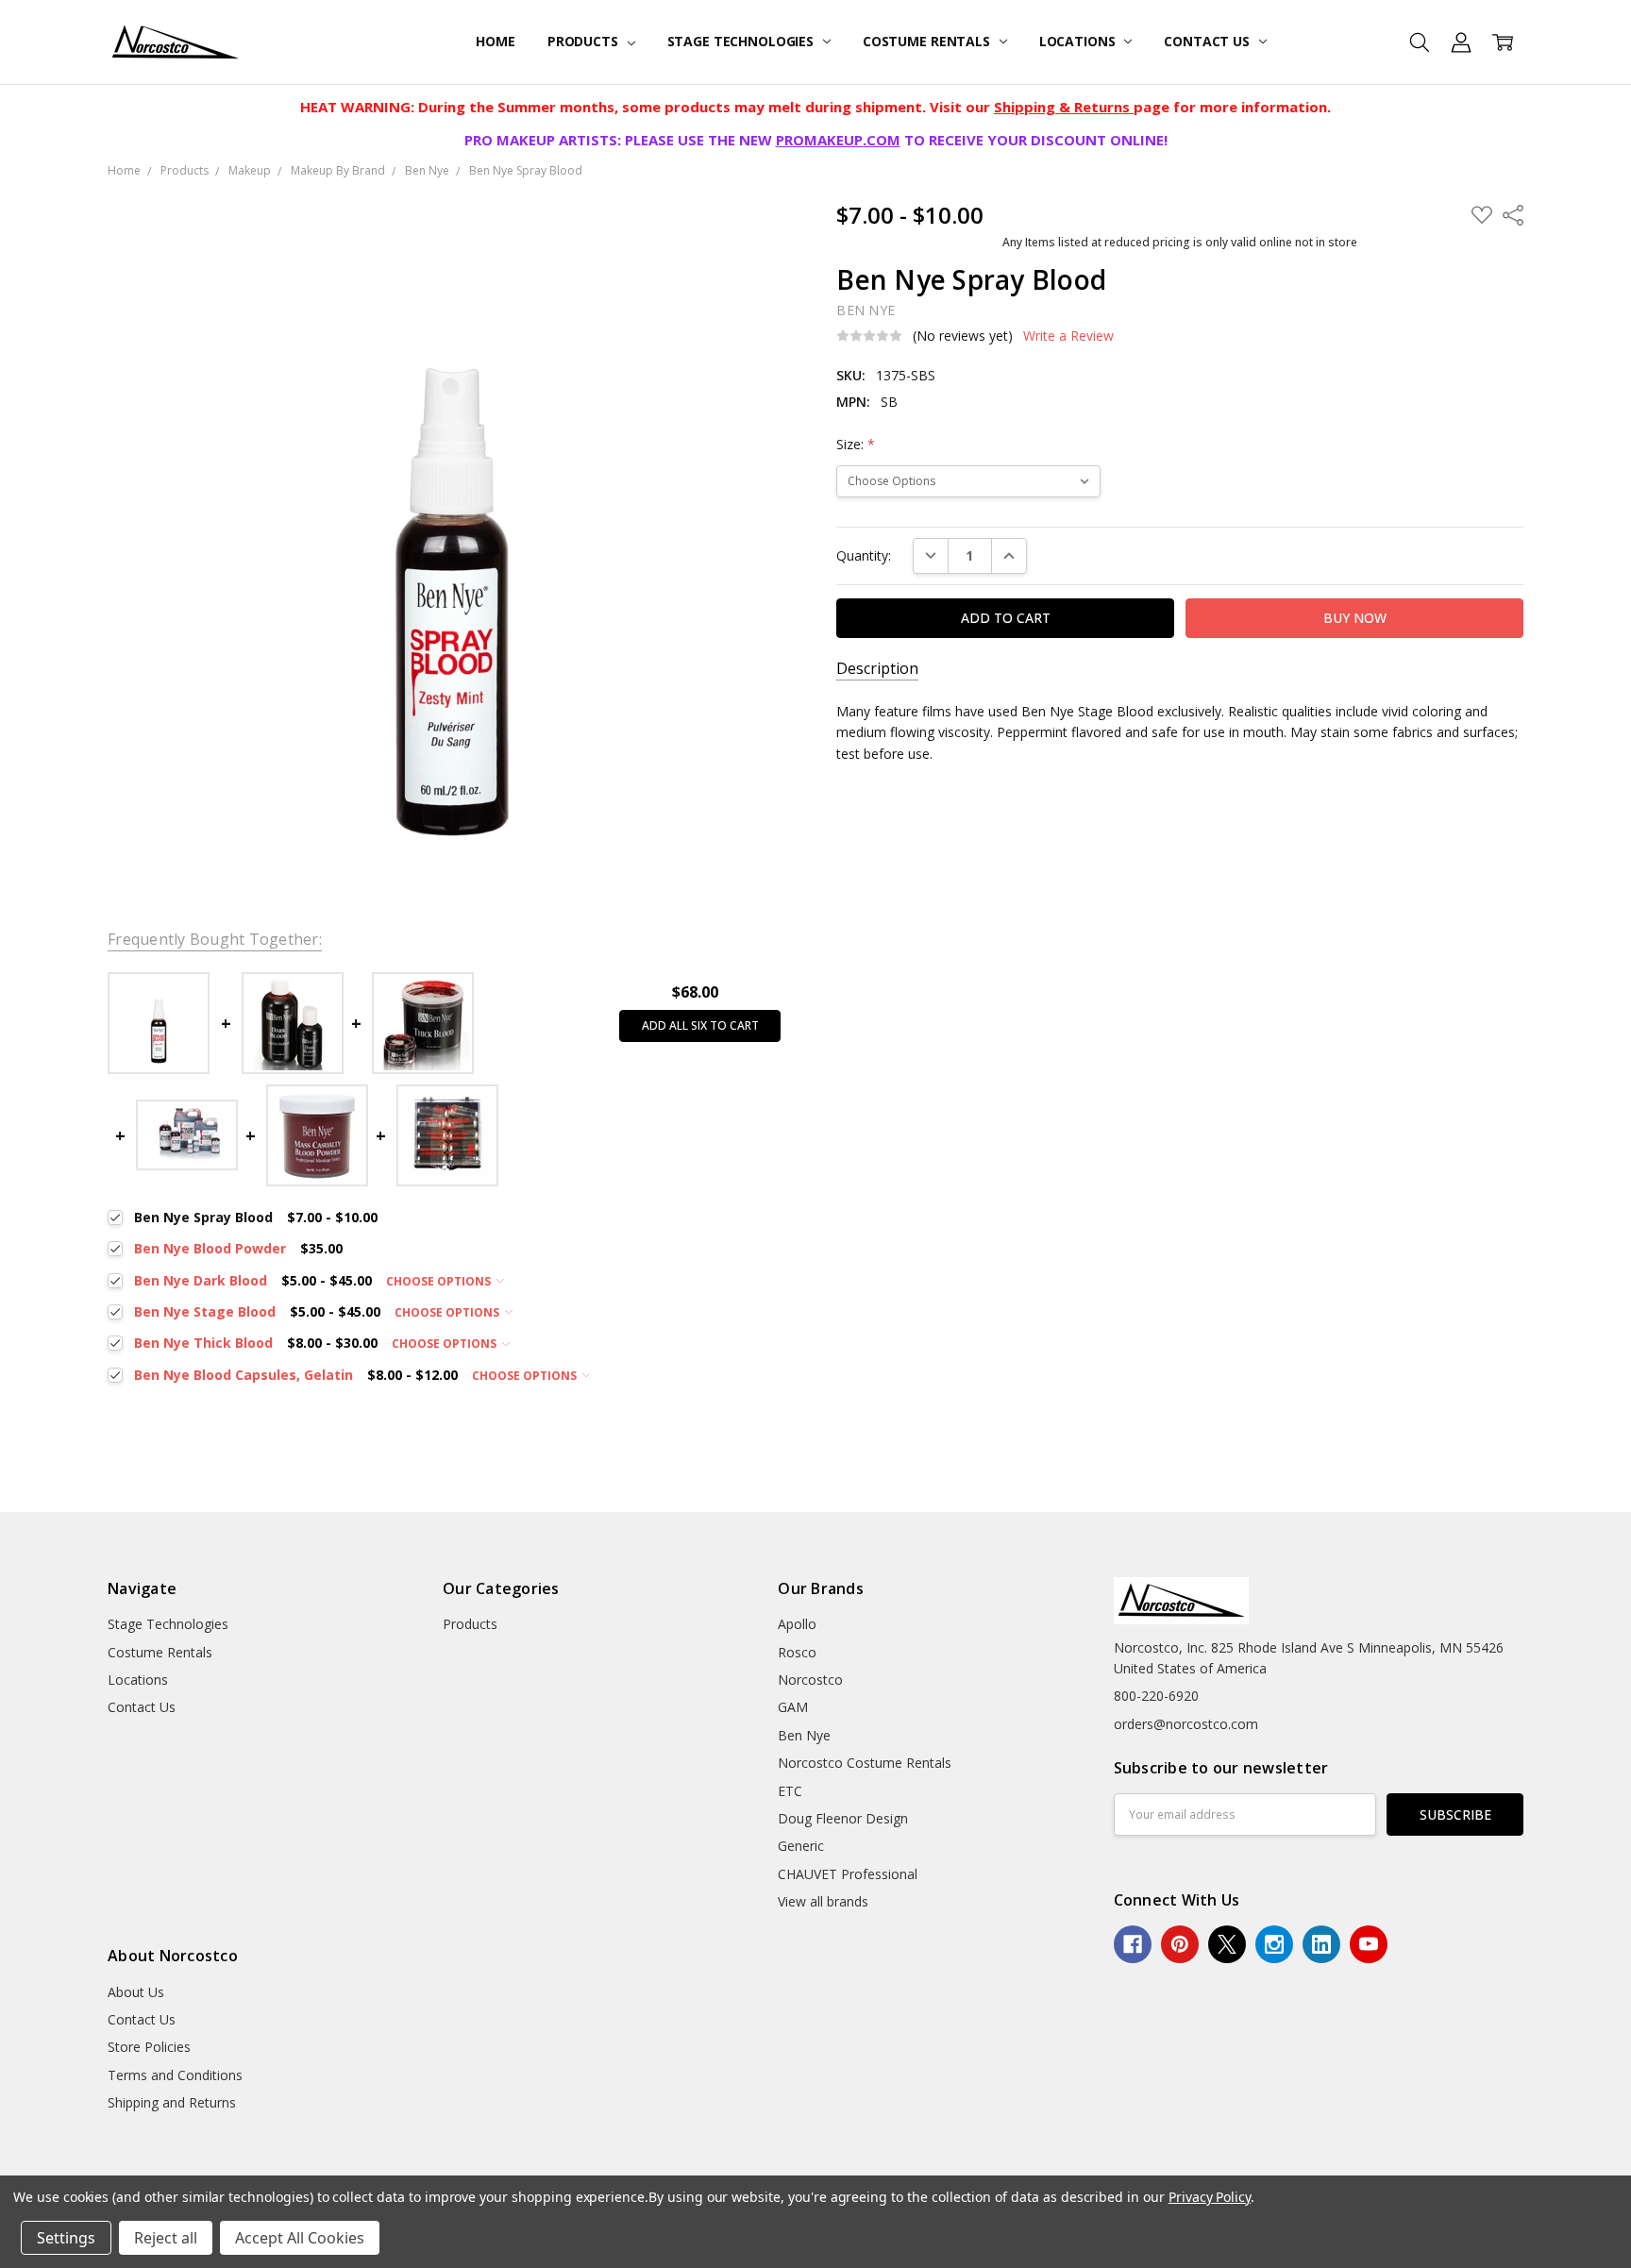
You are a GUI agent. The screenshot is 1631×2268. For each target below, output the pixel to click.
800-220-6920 (1156, 1696)
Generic (801, 1846)
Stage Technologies (742, 41)
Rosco (797, 1652)
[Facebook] (1133, 1944)
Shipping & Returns (1064, 107)
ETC (790, 1791)
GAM (793, 1707)
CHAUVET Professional (848, 1874)
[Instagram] (1274, 1944)
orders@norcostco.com (1186, 1724)
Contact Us (1208, 41)
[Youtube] (1369, 1944)
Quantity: (864, 555)
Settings (66, 2238)
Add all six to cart (700, 1025)
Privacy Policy (1210, 2197)
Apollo (797, 1624)
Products (585, 41)
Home (495, 41)
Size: (856, 444)
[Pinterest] (1180, 1944)
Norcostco (810, 1680)
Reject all (166, 2238)
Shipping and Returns (172, 2102)
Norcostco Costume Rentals (865, 1763)
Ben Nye (804, 1735)
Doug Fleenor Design (843, 1818)
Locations (1079, 41)
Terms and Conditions (175, 2075)
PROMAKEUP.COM (838, 140)
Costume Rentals (928, 41)
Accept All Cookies (300, 2238)
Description (877, 669)
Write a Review (1068, 336)
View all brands (823, 1901)
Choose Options (440, 1281)
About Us (136, 1992)
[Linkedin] (1321, 1944)
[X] (1227, 1944)
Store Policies (149, 2047)
